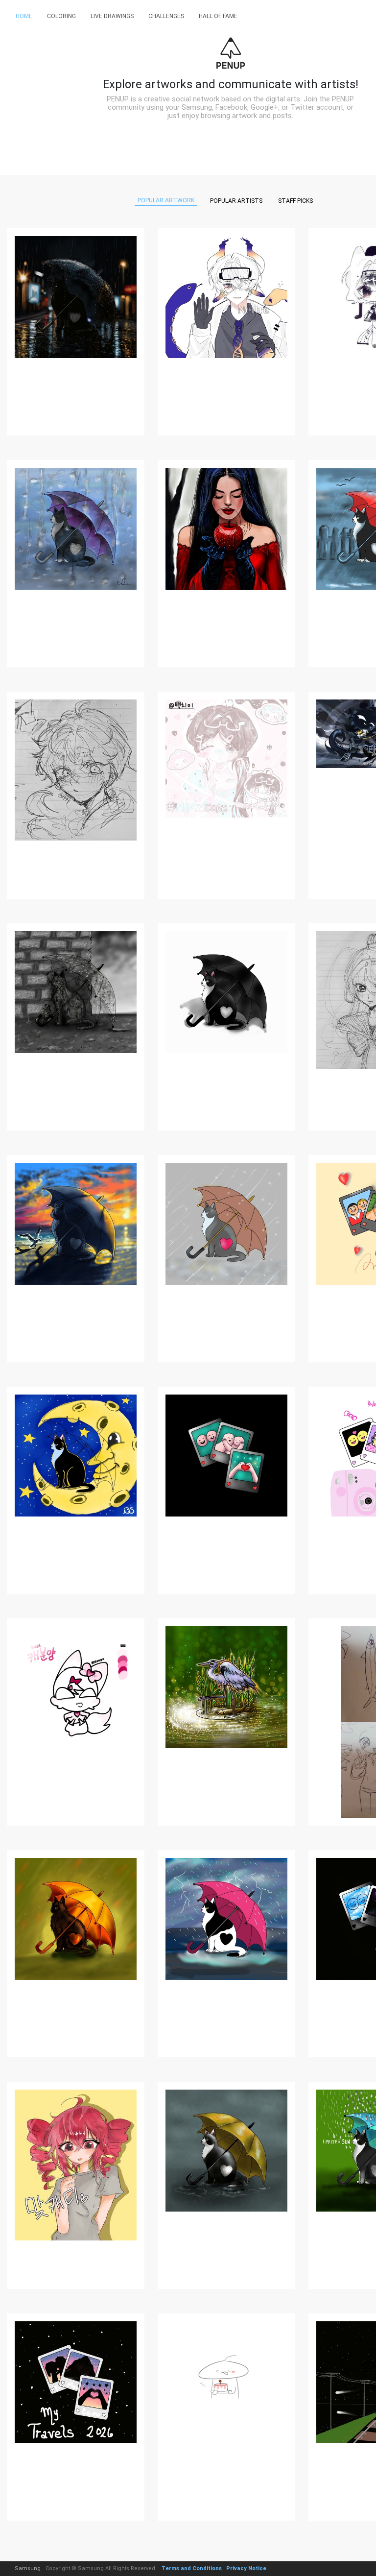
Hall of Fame (218, 16)
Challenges (166, 16)
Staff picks (295, 201)
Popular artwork (166, 200)
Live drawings (112, 16)
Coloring (61, 16)
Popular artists (236, 201)
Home (24, 16)
